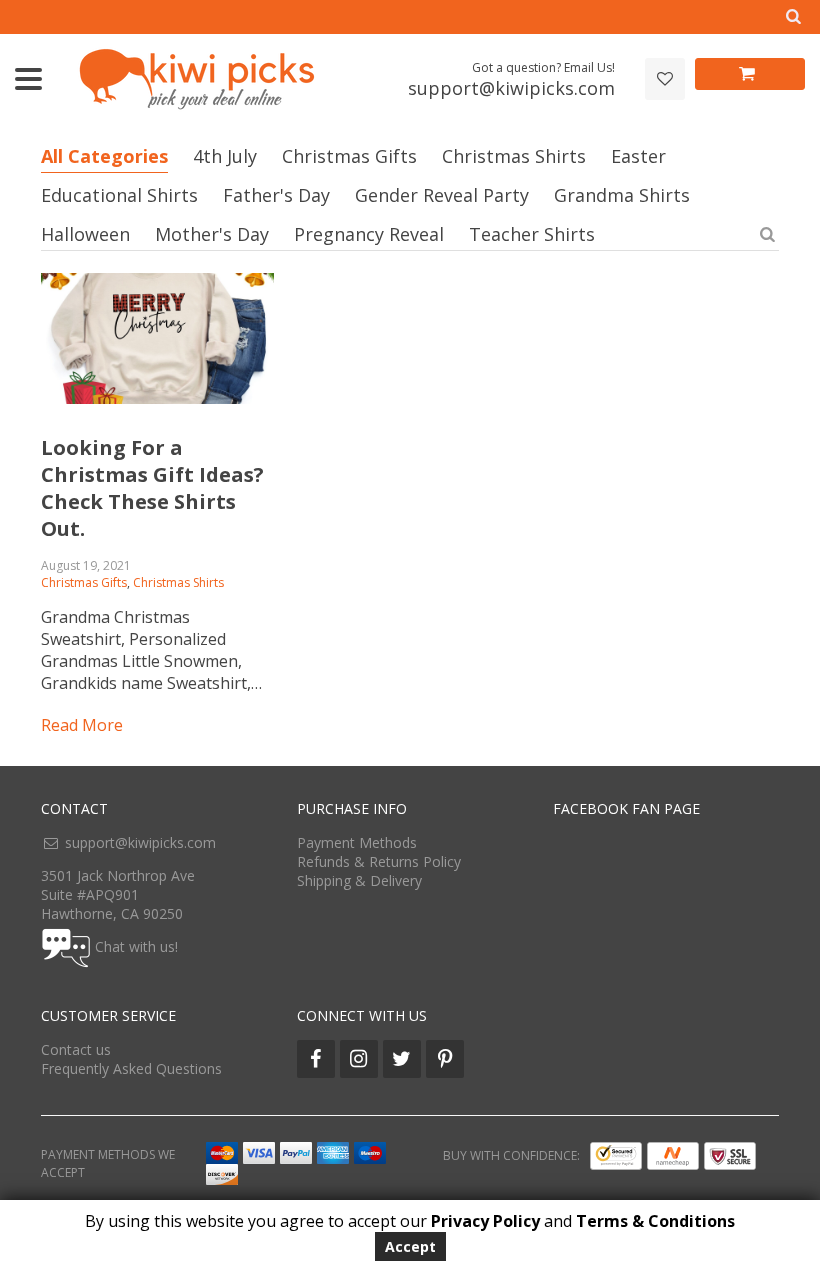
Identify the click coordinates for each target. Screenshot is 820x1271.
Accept (410, 1246)
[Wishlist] (665, 79)
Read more (82, 725)
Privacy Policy (485, 1221)
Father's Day (276, 195)
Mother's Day (212, 234)
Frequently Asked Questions (131, 1068)
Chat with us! (136, 946)
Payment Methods (357, 842)
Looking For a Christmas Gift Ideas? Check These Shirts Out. (152, 488)
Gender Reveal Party (442, 195)
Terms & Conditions (655, 1221)
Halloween (85, 234)
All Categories (104, 156)
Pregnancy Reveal (369, 234)
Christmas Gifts (349, 156)
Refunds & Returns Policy (379, 861)
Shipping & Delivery (359, 880)
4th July (225, 156)
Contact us (76, 1049)
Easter (638, 156)
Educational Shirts (119, 195)
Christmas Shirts (514, 156)
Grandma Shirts (622, 195)
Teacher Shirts (532, 234)
